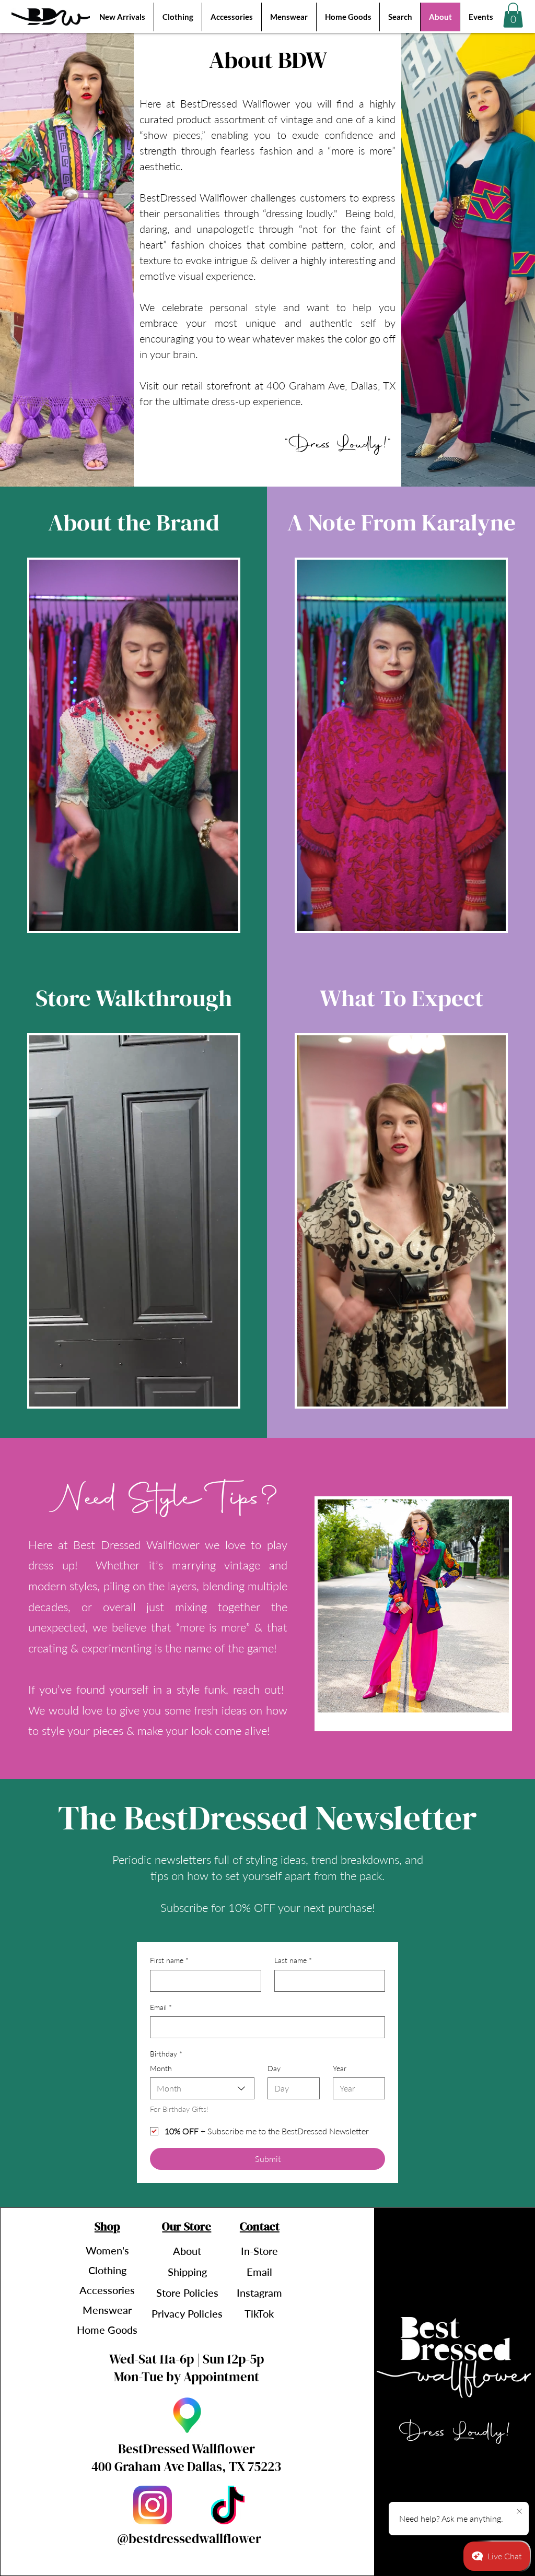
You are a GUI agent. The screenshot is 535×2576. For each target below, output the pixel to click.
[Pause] (43, 917)
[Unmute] (61, 917)
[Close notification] (519, 2512)
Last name (293, 1960)
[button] (513, 15)
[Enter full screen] (224, 917)
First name (169, 1960)
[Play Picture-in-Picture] (206, 917)
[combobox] (202, 2088)
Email (161, 2007)
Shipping (187, 2272)
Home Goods (107, 2330)
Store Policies (187, 2293)
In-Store (259, 2251)
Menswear (107, 2310)
